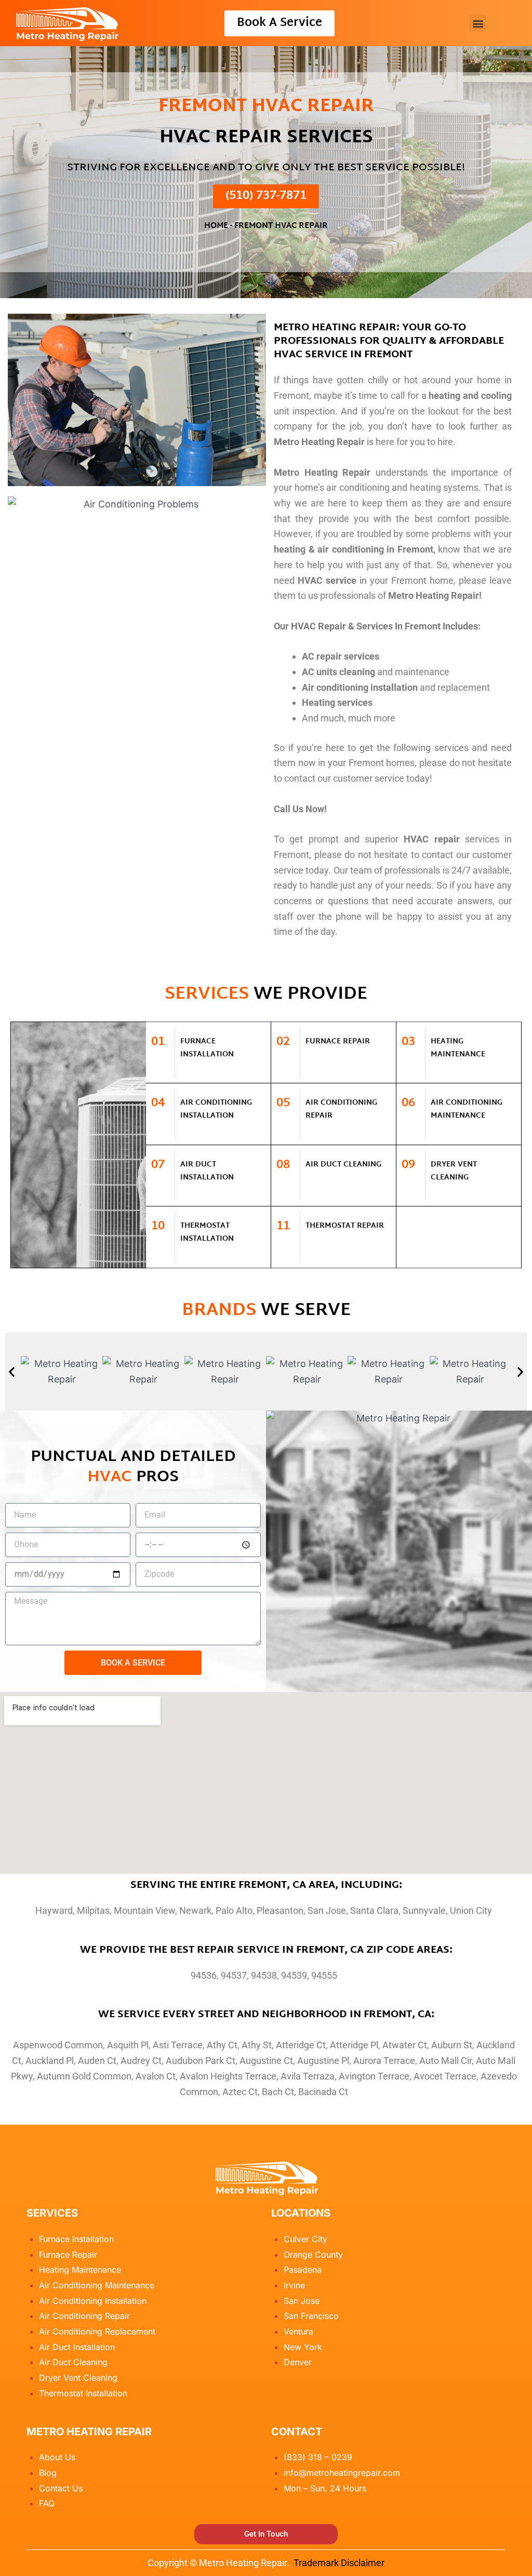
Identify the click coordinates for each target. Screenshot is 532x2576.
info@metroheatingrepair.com (342, 2473)
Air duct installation (207, 1171)
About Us (57, 2457)
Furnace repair (338, 1042)
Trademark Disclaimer (339, 2563)
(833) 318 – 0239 (318, 2457)
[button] (478, 23)
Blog (48, 2473)
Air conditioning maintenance (467, 1109)
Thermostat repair (345, 1226)
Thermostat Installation (207, 1232)
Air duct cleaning (343, 1165)
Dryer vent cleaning (454, 1171)
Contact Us (61, 2488)
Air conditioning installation (216, 1109)
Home (216, 226)
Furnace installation (207, 1048)
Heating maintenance (458, 1048)
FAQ (47, 2503)
